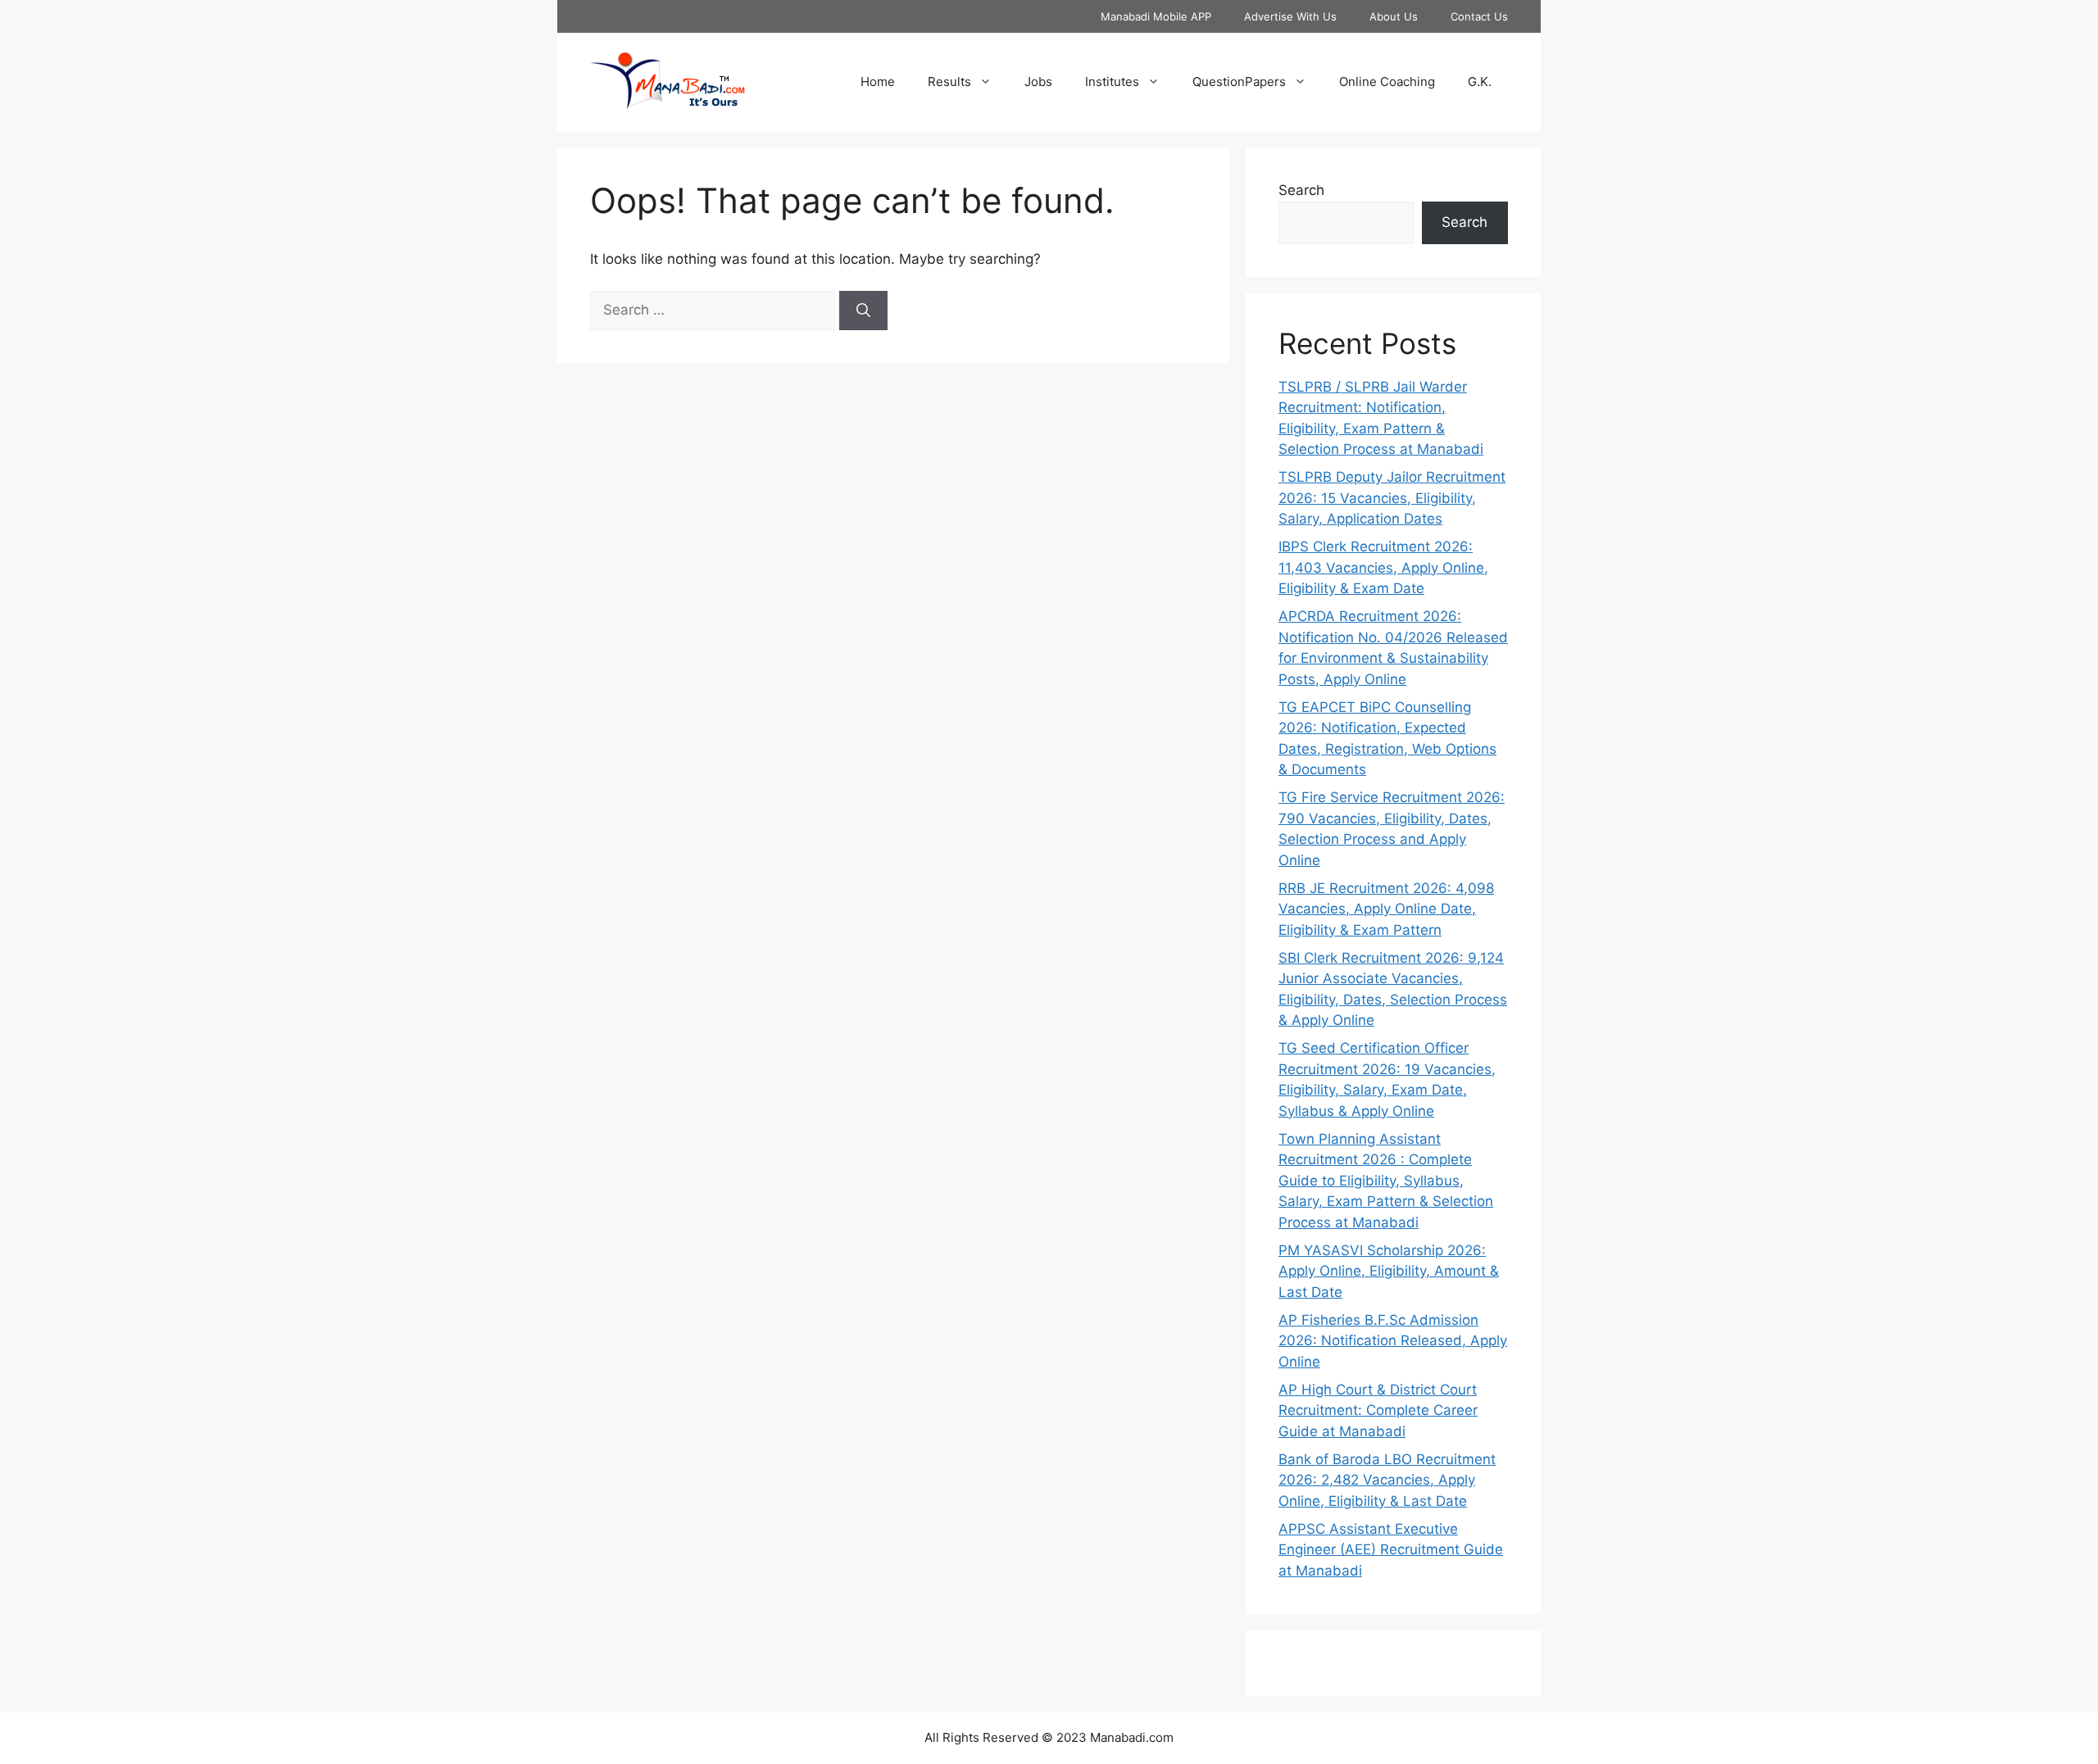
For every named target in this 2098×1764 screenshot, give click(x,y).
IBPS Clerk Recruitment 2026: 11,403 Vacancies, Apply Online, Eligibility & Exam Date (1383, 567)
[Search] (863, 311)
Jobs (1038, 82)
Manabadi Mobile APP (1156, 16)
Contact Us (1479, 16)
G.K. (1480, 82)
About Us (1394, 16)
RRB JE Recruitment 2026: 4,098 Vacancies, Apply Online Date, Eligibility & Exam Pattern (1386, 909)
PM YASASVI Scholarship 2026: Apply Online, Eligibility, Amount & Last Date (1389, 1271)
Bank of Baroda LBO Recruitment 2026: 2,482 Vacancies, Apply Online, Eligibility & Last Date (1387, 1480)
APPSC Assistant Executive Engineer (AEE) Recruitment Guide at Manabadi (1391, 1550)
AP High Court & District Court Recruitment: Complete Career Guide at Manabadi (1378, 1410)
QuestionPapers (1239, 82)
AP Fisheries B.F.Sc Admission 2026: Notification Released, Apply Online (1393, 1341)
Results (949, 82)
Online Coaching (1387, 82)
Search (1301, 190)
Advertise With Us (1290, 16)
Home (878, 82)
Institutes (1112, 82)
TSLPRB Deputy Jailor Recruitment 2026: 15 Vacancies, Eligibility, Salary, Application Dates (1392, 498)
